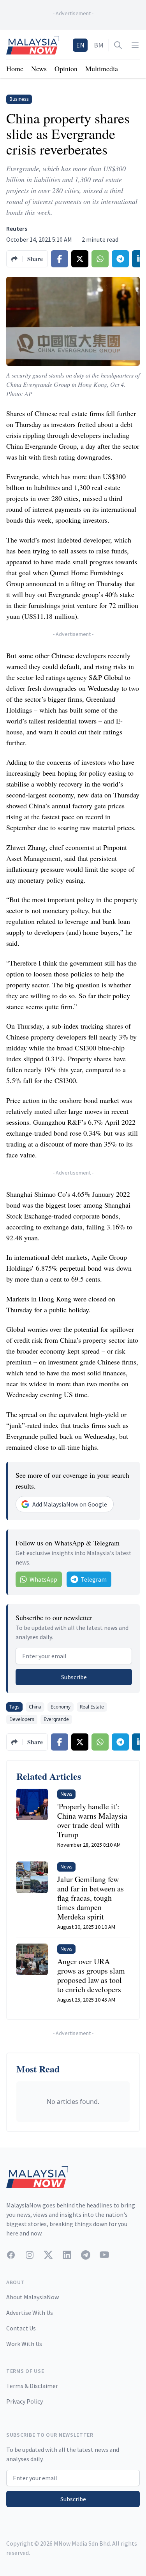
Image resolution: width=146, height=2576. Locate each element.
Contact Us (21, 2328)
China (35, 1707)
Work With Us (24, 2344)
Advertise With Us (30, 2313)
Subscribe (74, 1677)
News (39, 68)
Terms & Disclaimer (32, 2386)
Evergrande (56, 1719)
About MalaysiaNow (33, 2297)
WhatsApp (43, 1579)
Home (15, 68)
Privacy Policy (25, 2401)
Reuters (17, 228)
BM (99, 45)
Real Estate (92, 1707)
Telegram (94, 1579)
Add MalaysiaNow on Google (70, 1504)
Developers (22, 1719)
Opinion (66, 68)
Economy (61, 1707)
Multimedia (102, 68)
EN (80, 45)
